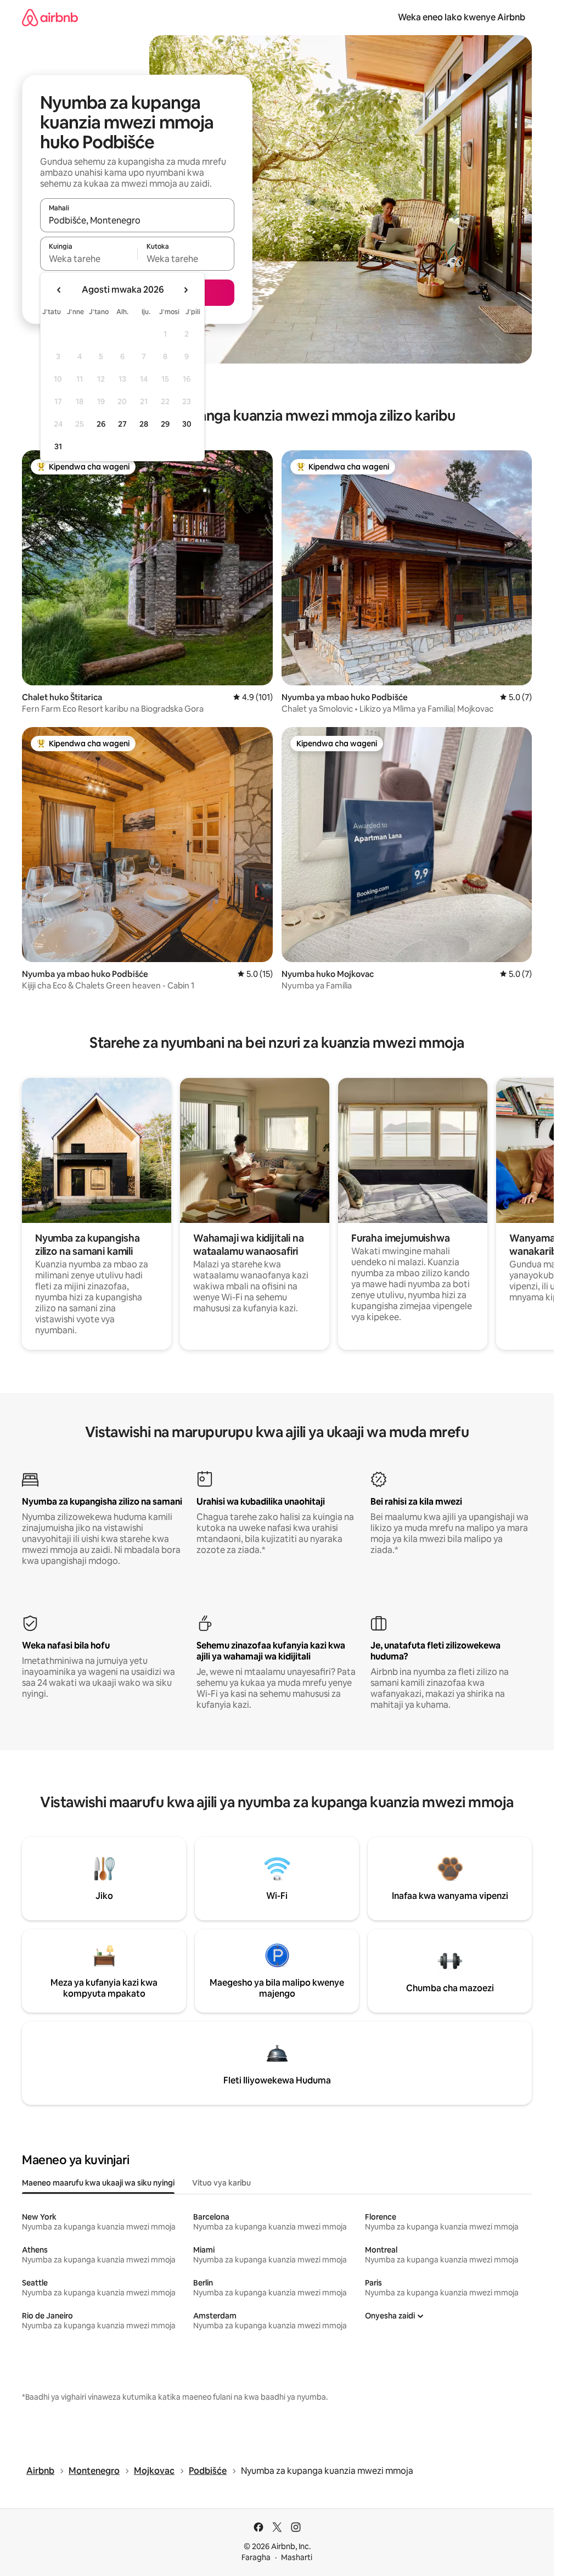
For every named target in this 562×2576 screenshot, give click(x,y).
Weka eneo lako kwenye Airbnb (462, 17)
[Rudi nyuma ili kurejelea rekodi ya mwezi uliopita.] (59, 290)
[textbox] (89, 259)
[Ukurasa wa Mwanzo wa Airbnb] (50, 17)
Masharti (297, 2557)
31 (58, 446)
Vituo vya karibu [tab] (221, 2183)
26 (101, 424)
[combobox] (137, 220)
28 (144, 424)
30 (187, 424)
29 (165, 424)
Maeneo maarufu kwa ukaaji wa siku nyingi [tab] (98, 2183)
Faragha (256, 2557)
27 (122, 424)
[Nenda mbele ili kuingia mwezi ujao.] (186, 290)
